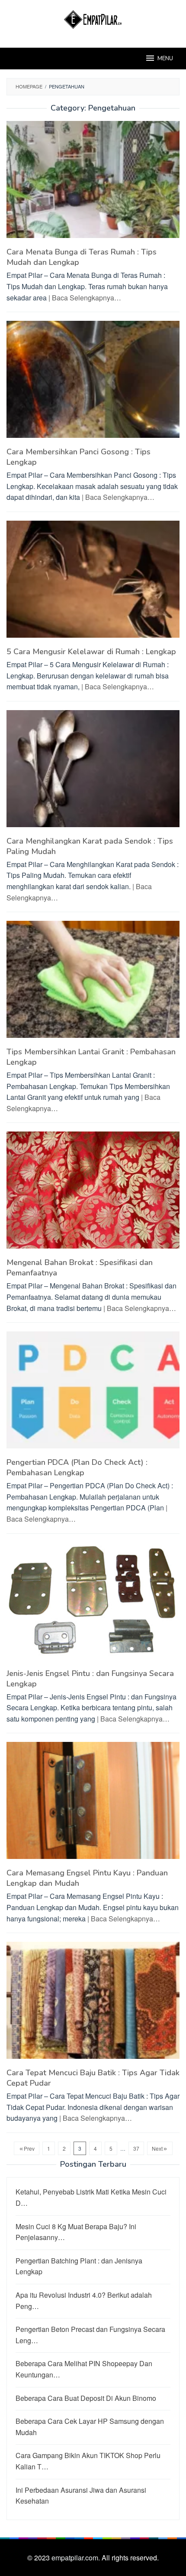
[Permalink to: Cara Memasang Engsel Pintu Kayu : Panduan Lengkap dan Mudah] (93, 1804)
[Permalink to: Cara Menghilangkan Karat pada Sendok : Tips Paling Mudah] (93, 772)
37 (136, 2148)
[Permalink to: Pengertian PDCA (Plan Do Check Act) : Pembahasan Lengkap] (93, 1393)
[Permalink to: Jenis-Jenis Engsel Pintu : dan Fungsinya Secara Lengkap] (93, 1604)
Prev (29, 2148)
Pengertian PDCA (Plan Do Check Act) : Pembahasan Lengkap (77, 1467)
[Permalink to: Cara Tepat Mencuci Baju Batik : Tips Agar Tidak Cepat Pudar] (93, 2004)
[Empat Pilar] (93, 18)
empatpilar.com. (77, 2558)
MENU (165, 59)
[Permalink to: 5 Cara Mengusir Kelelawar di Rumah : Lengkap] (93, 582)
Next (157, 2148)
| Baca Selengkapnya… (85, 298)
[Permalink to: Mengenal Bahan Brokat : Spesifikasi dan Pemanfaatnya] (93, 1194)
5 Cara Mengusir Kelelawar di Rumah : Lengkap (91, 652)
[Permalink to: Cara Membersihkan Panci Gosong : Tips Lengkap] (93, 383)
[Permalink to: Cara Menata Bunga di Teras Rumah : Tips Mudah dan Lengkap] (93, 183)
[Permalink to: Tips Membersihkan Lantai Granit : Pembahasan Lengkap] (93, 983)
